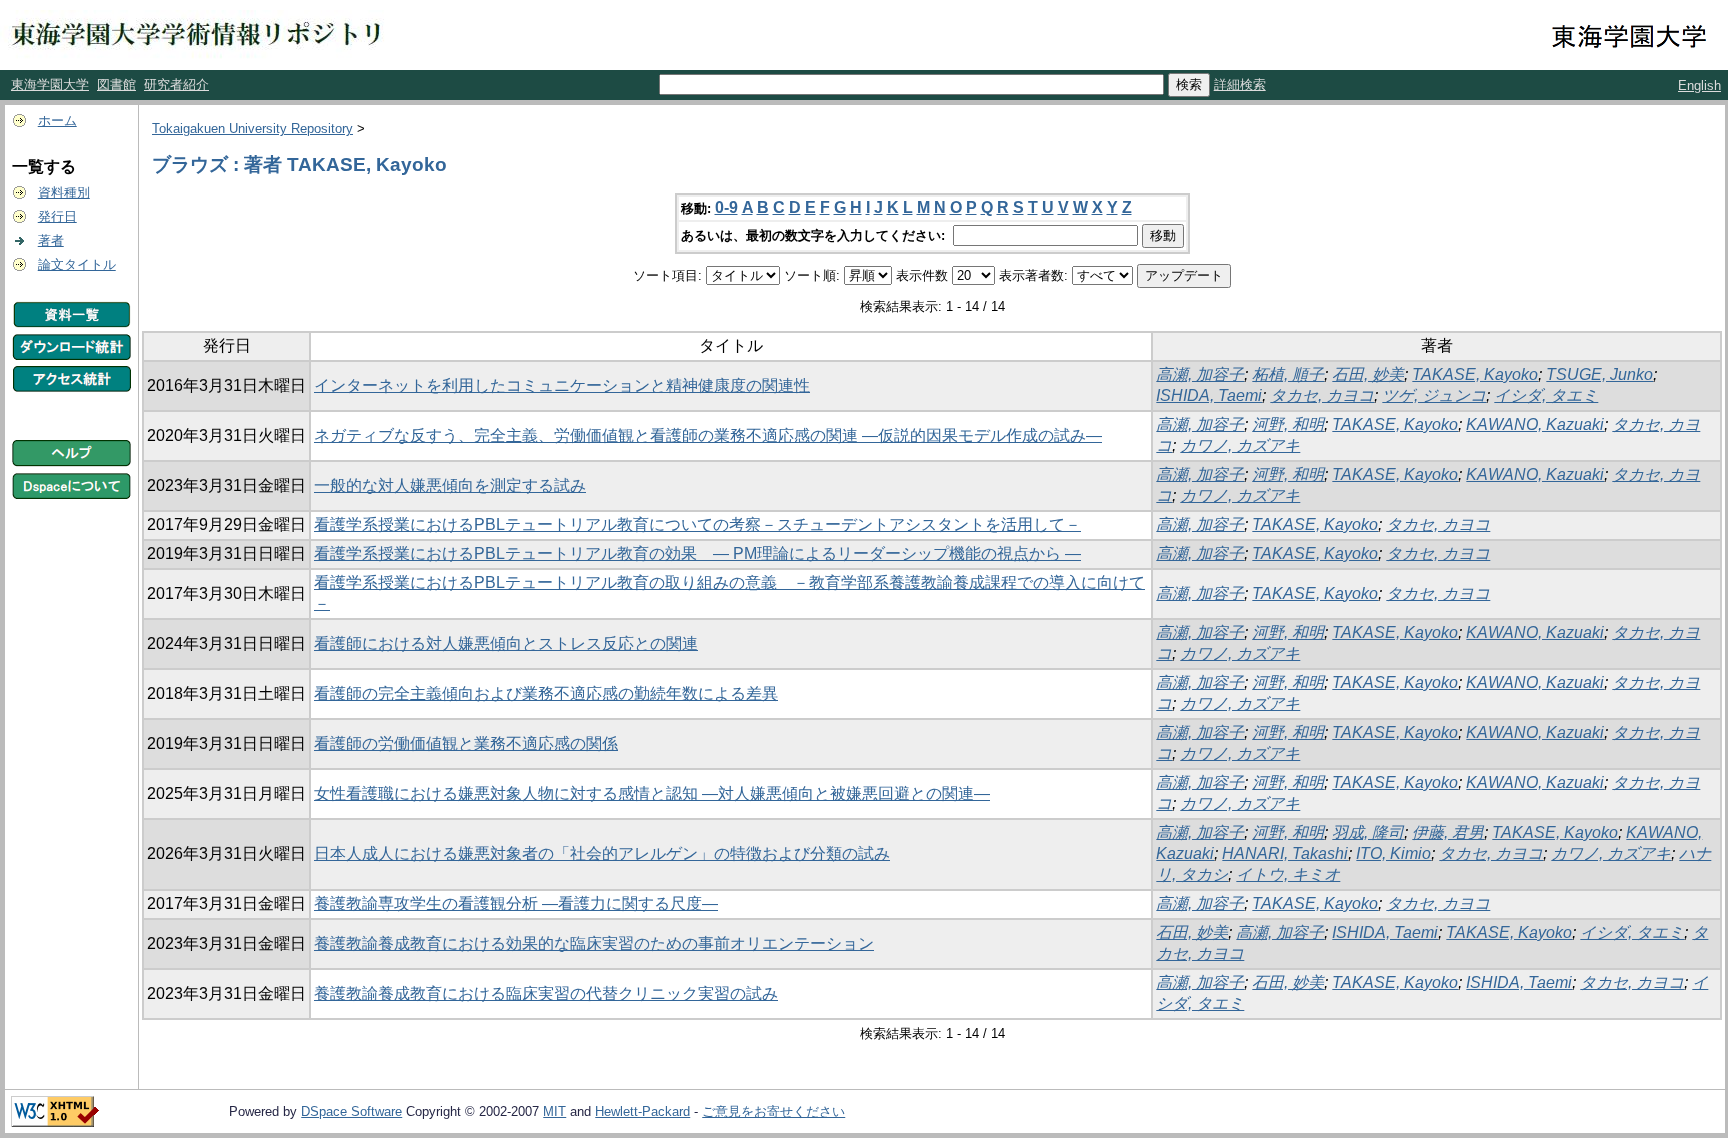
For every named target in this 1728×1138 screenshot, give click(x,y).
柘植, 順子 (1288, 374)
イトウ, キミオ (1288, 874)
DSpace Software (351, 1111)
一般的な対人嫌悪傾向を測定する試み (450, 485)
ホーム (57, 120)
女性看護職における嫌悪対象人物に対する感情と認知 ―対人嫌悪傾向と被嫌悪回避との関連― (652, 793)
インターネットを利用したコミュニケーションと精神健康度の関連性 (562, 385)
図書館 (116, 84)
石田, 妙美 (1368, 374)
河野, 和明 (1288, 424)
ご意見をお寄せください (773, 1111)
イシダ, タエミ (1546, 395)
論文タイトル (77, 264)
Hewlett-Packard (642, 1111)
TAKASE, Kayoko (1475, 374)
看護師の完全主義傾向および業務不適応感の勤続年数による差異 (546, 693)
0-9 (726, 207)
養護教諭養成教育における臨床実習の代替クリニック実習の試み (546, 993)
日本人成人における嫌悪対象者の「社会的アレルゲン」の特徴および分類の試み (602, 853)
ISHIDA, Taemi (1209, 395)
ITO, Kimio (1393, 853)
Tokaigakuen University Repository (252, 128)
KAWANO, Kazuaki (1535, 424)
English (1699, 85)
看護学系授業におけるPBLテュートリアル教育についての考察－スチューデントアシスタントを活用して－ (697, 524)
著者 (51, 240)
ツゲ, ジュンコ (1434, 395)
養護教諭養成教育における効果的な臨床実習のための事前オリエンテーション (594, 943)
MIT (554, 1111)
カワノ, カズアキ (1240, 445)
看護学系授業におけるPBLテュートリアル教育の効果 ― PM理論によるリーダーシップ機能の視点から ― (697, 553)
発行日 (57, 216)
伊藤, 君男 (1448, 832)
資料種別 (64, 192)
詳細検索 (1240, 84)
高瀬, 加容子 (1200, 374)
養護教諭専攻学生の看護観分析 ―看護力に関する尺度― (516, 903)
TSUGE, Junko (1599, 374)
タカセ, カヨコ (1322, 395)
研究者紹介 (176, 84)
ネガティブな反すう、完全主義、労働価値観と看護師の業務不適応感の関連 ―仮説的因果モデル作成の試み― (708, 435)
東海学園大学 (50, 84)
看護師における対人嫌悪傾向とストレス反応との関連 (506, 643)
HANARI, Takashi (1285, 853)
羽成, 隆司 (1368, 832)
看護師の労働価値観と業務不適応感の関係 (466, 743)
